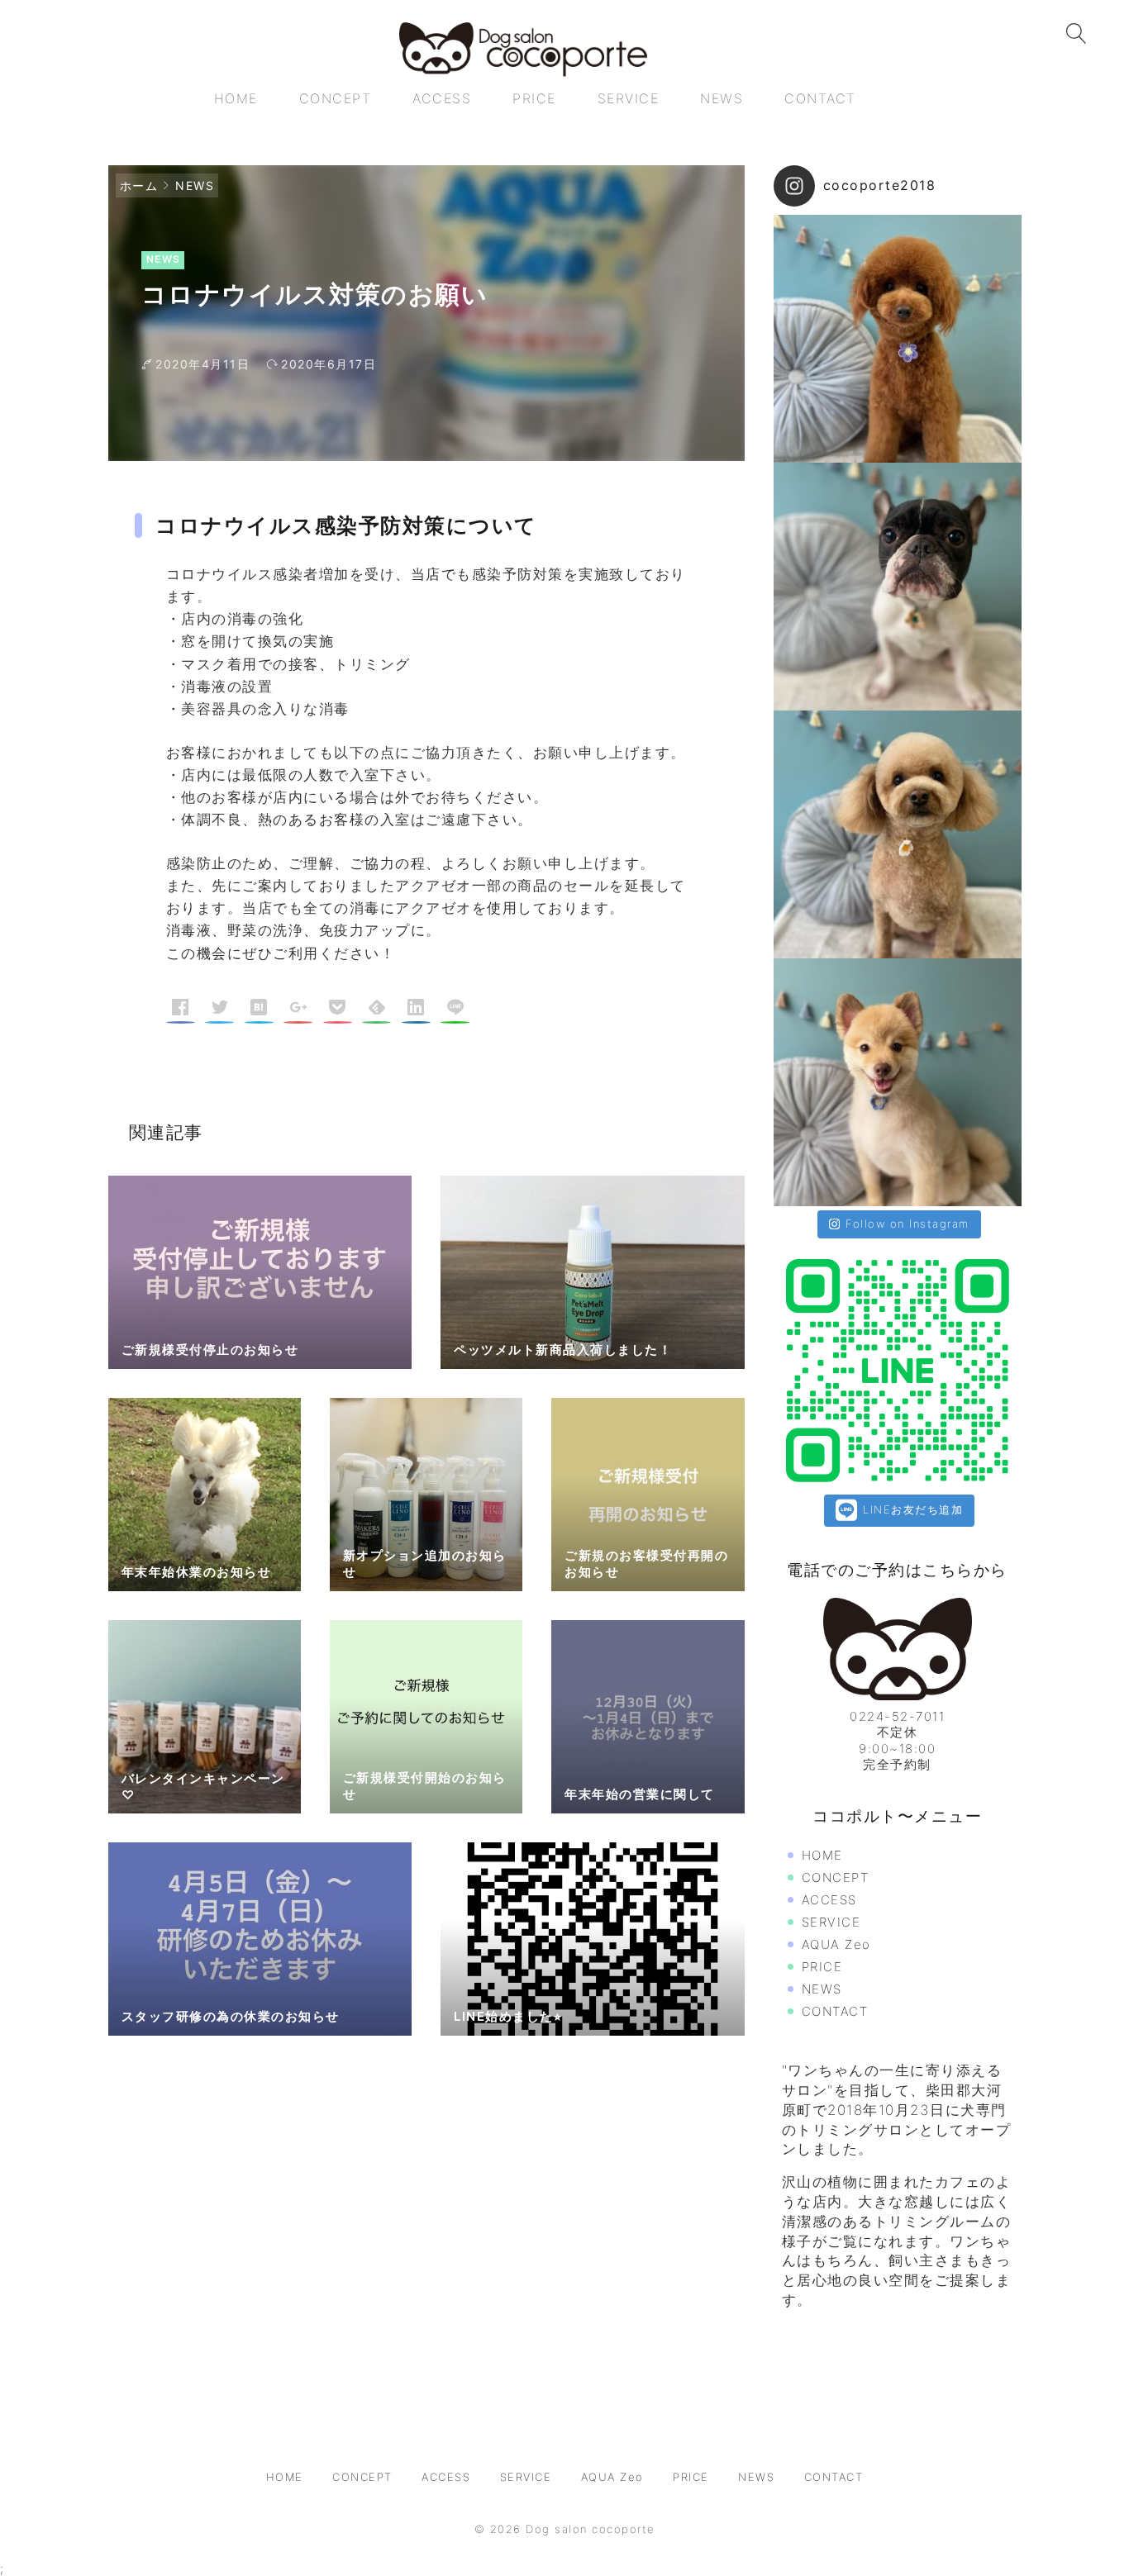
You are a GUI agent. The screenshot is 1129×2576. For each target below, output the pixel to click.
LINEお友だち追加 (911, 1509)
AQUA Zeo (836, 1944)
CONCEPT (836, 1877)
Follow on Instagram (907, 1224)
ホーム (139, 185)
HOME (822, 1855)
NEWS (195, 185)
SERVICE (831, 1922)
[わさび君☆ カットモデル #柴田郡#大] (898, 339)
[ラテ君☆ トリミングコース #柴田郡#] (898, 1082)
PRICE (822, 1967)
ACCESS (829, 1900)
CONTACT (835, 2011)
